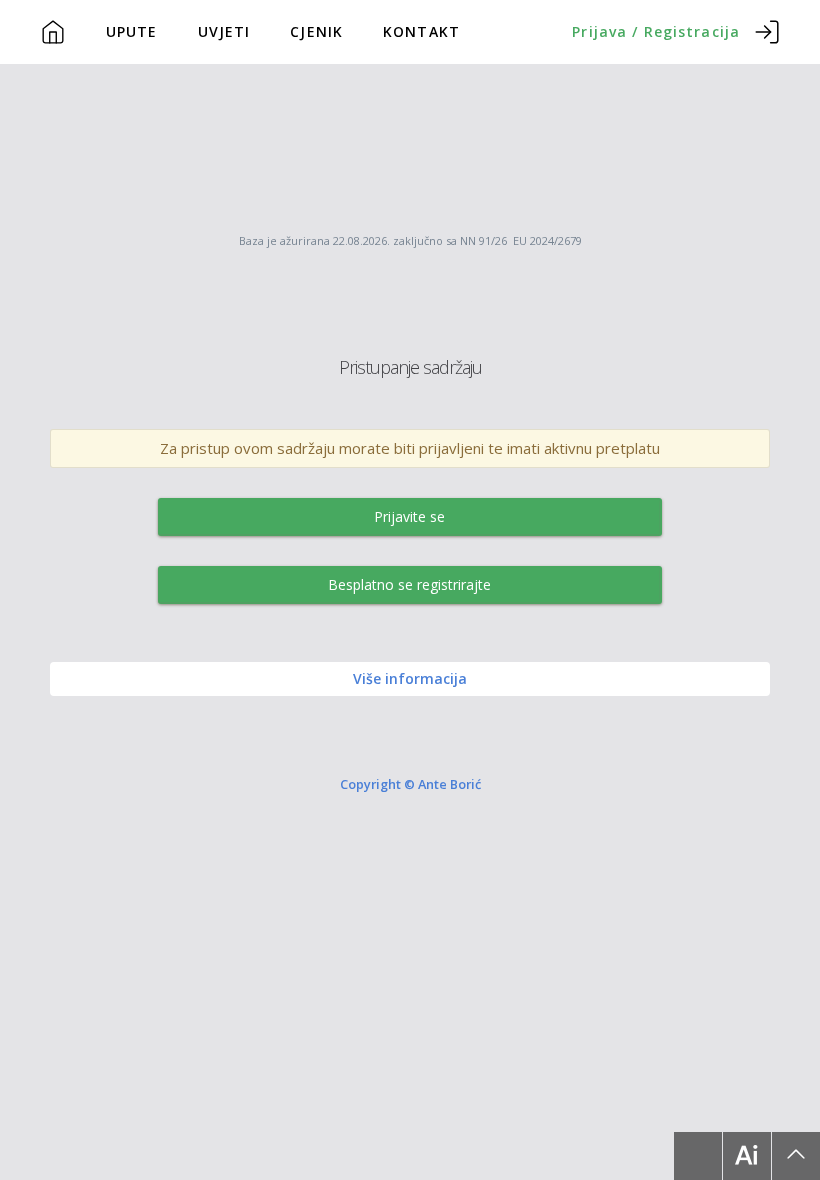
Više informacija (410, 678)
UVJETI (224, 31)
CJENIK (316, 31)
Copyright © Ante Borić (410, 784)
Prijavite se (409, 516)
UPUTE (132, 31)
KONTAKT (421, 31)
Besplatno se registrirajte (409, 584)
